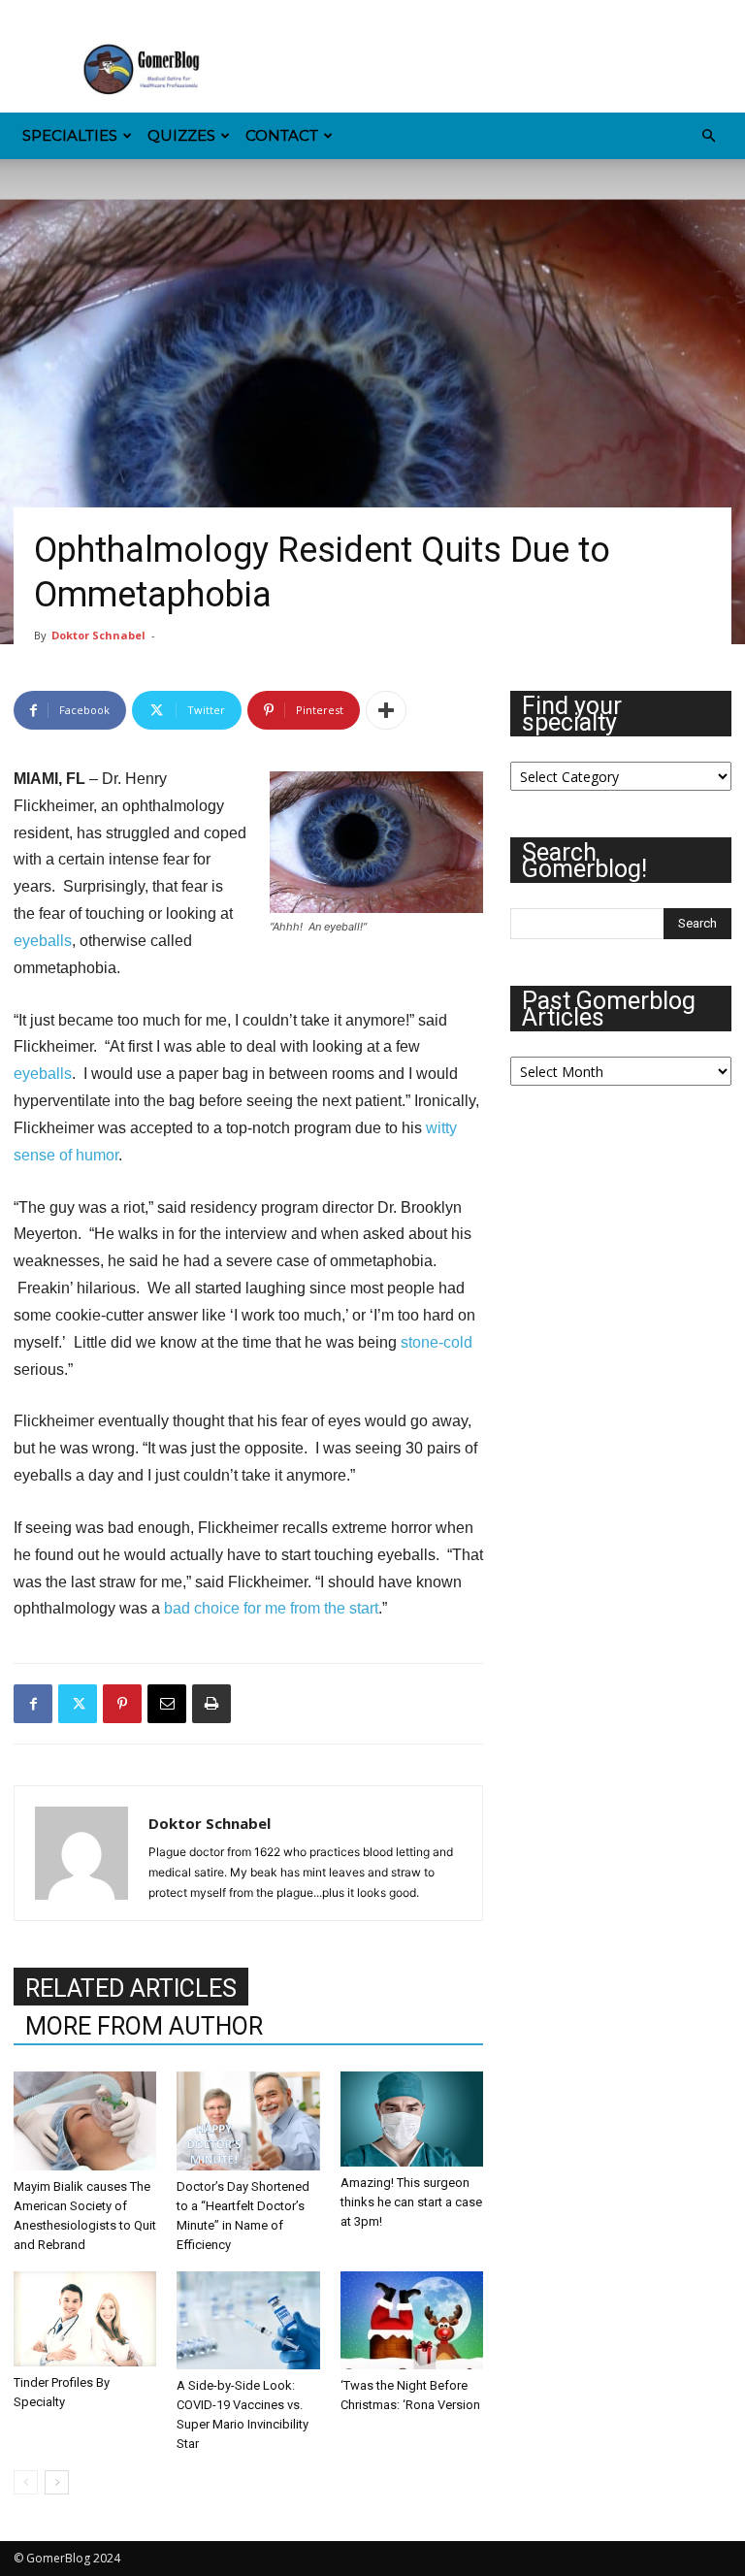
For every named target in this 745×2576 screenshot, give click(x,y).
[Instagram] (60, 14)
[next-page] (57, 2482)
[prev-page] (26, 2482)
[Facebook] (28, 14)
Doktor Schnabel (98, 635)
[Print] (211, 1704)
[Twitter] (188, 14)
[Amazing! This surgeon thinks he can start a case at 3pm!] (412, 2119)
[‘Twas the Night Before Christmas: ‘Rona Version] (412, 2320)
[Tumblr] (156, 14)
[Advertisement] (503, 70)
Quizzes (181, 135)
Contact (282, 135)
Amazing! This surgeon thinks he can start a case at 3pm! (411, 2202)
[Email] (167, 1704)
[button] (708, 136)
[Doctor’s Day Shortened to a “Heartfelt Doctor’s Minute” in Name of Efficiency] (248, 2120)
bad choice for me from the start (271, 1608)
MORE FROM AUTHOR (144, 2026)
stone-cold (437, 1342)
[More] (386, 710)
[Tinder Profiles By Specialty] (85, 2319)
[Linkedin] (92, 14)
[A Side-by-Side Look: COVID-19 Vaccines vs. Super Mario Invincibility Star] (248, 2320)
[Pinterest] (124, 14)
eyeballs (43, 941)
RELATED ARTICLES (131, 1989)
